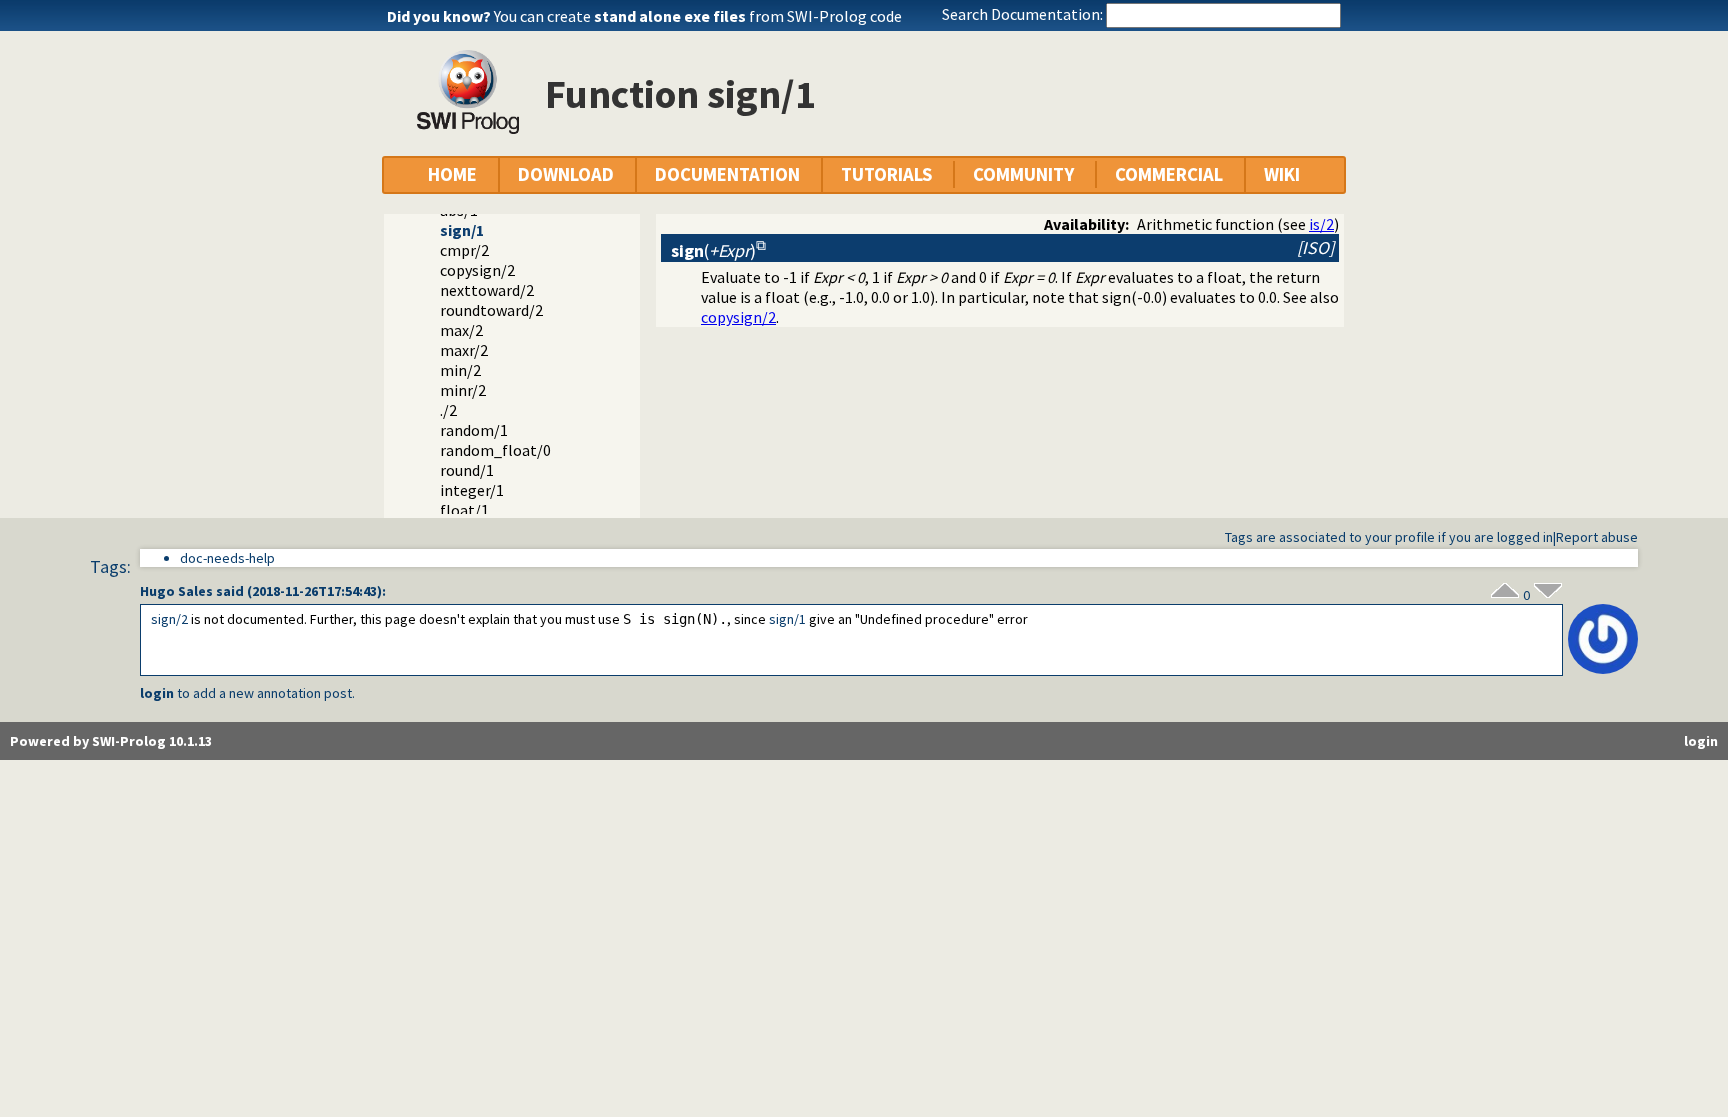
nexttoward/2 (487, 290)
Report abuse (1597, 537)
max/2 (461, 330)
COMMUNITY (1023, 174)
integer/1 (472, 490)
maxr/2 (464, 350)
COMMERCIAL (1169, 174)
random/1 (474, 430)
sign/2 (169, 619)
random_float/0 (495, 450)
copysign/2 (477, 270)
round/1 (467, 470)
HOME (452, 174)
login (157, 693)
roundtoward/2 (491, 310)
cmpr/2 (464, 250)
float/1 (464, 510)
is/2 (1321, 224)
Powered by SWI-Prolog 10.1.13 (111, 741)
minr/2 (463, 390)
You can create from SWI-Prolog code (698, 16)
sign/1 (462, 230)
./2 (448, 410)
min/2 (460, 370)
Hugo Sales (176, 591)
